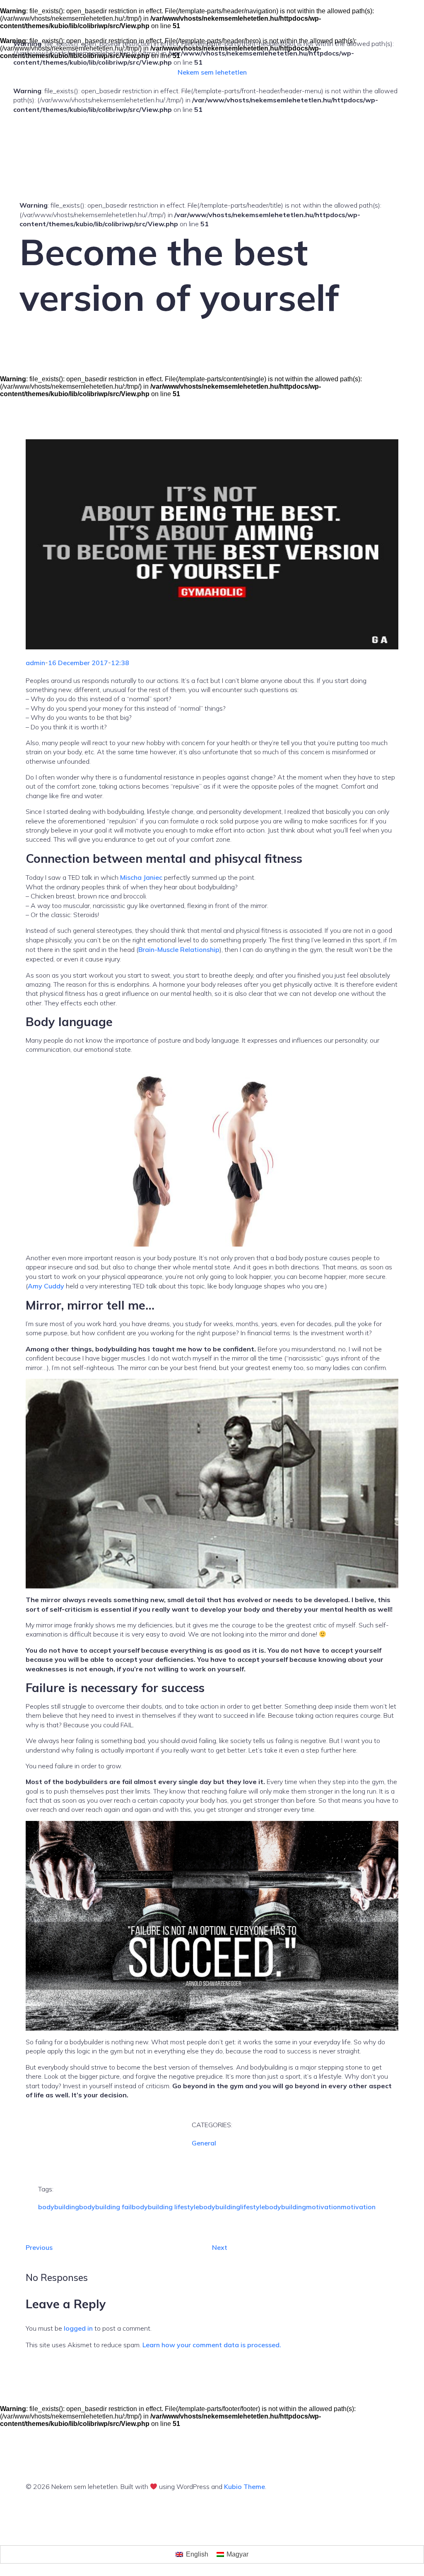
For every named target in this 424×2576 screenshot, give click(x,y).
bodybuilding (59, 2207)
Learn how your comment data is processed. (212, 2345)
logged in (78, 2328)
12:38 (120, 663)
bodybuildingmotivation (303, 2207)
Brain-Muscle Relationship (179, 949)
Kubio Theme (245, 2486)
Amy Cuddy (46, 1286)
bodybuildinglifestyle (232, 2207)
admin (35, 663)
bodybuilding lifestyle (165, 2207)
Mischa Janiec (141, 877)
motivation (358, 2207)
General (204, 2143)
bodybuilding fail (105, 2207)
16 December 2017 (78, 663)
